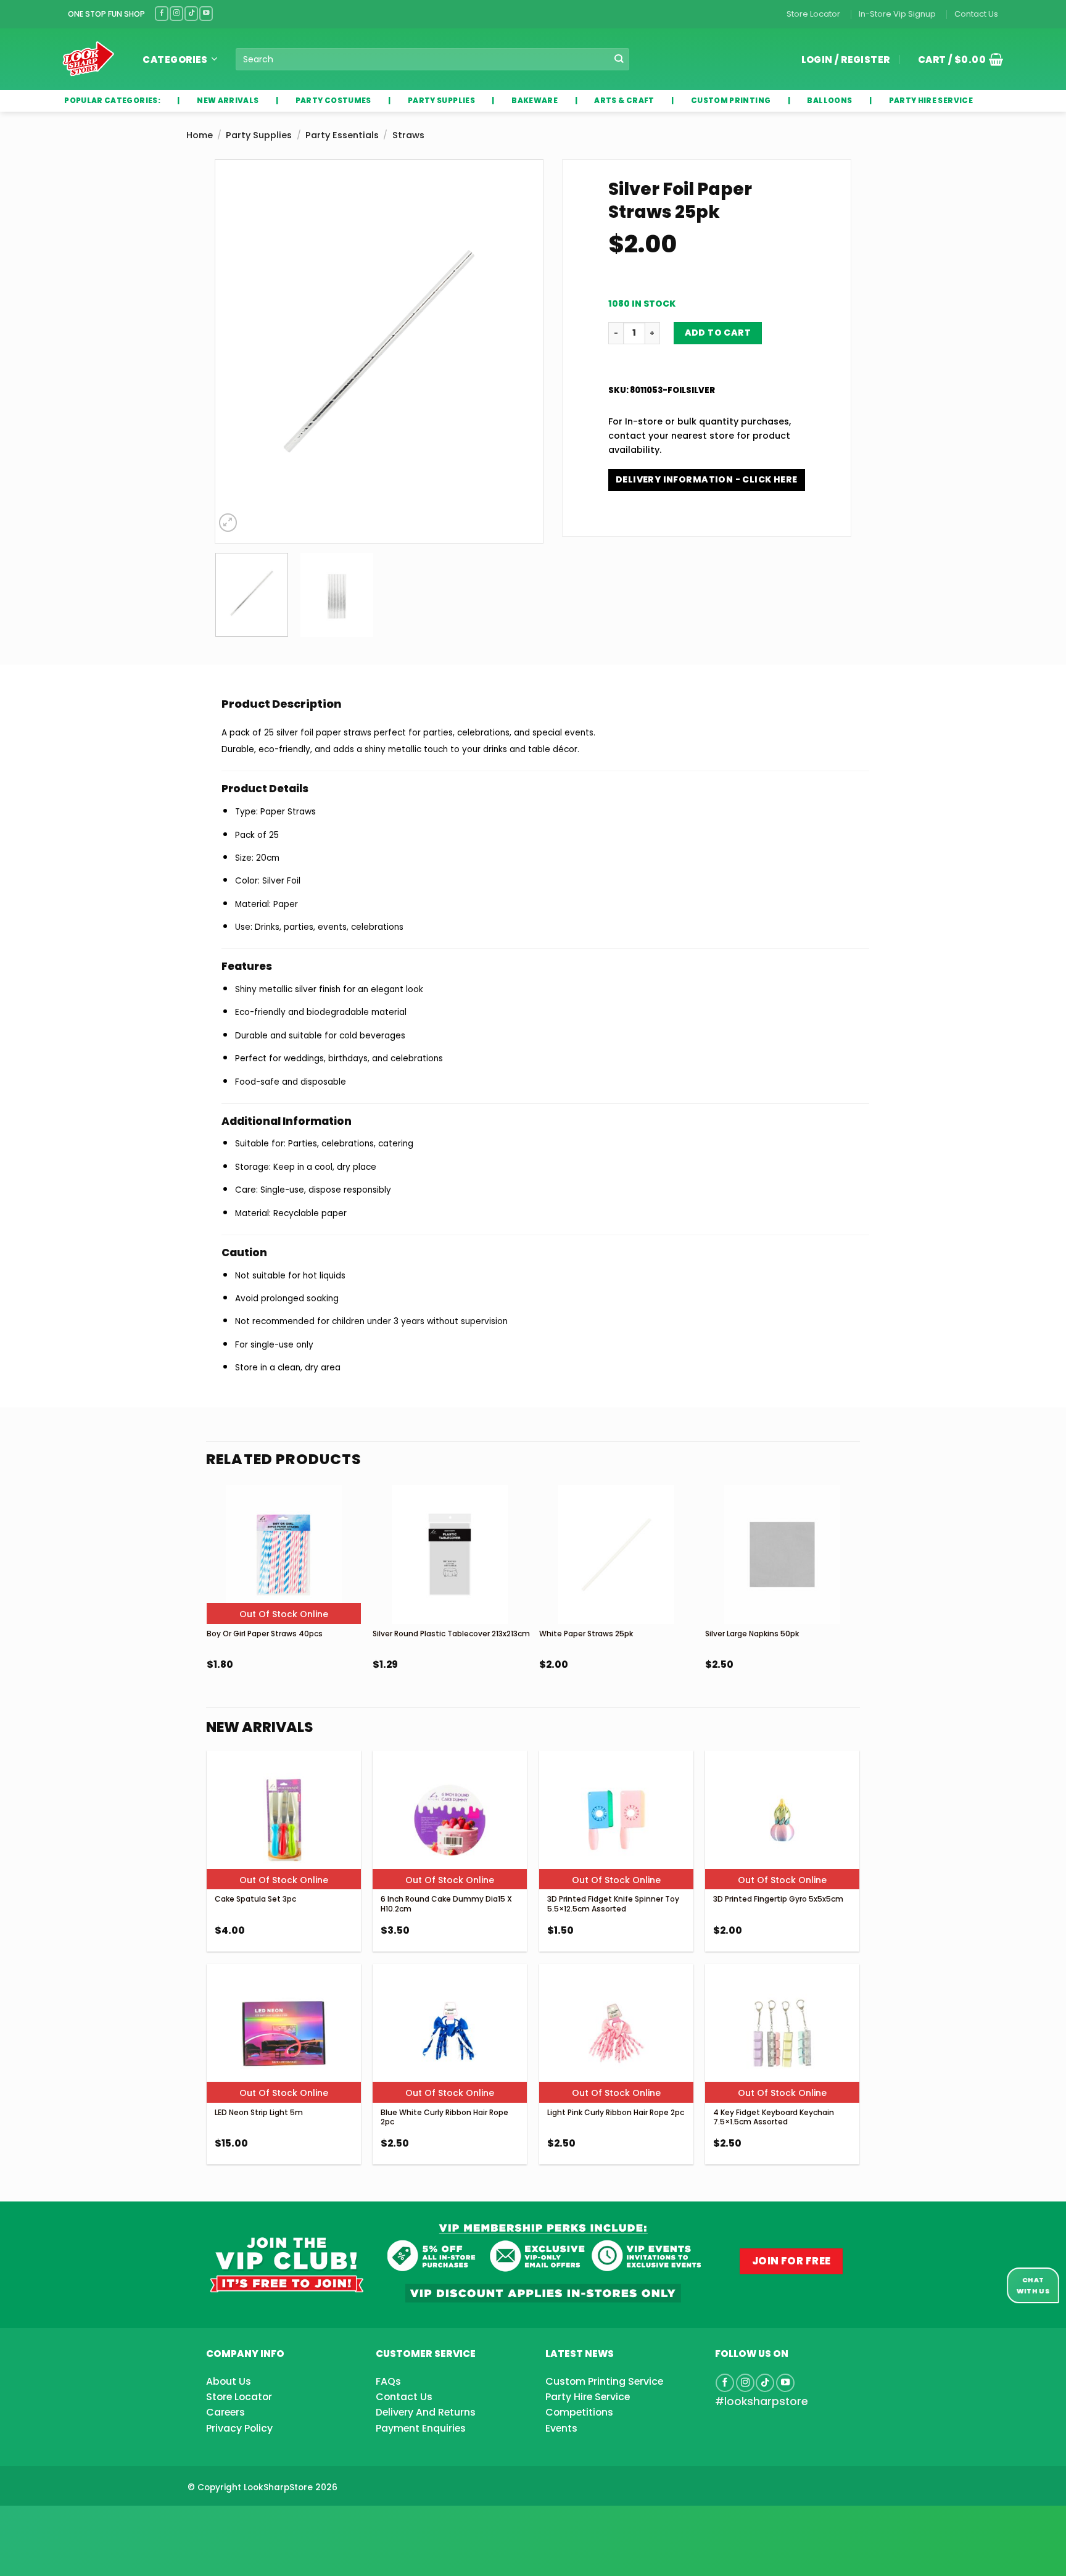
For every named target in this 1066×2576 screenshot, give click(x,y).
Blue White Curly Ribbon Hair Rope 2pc (444, 2117)
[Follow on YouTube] (206, 13)
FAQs (388, 2381)
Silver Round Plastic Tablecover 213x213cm (451, 1634)
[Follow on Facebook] (162, 13)
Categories (175, 60)
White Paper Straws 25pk (586, 1634)
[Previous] (237, 351)
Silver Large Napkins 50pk (752, 1634)
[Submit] (619, 60)
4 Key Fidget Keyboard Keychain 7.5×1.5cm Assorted (774, 2117)
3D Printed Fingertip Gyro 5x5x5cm (778, 1899)
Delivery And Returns (426, 2412)
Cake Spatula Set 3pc (255, 1899)
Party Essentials (342, 135)
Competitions (579, 2412)
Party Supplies (259, 135)
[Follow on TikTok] (191, 13)
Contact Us (976, 14)
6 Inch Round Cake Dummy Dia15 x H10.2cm (446, 1904)
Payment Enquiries (421, 2428)
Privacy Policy (239, 2428)
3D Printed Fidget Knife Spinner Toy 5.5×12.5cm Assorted (613, 1904)
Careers (225, 2412)
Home (200, 135)
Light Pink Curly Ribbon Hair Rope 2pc (616, 2112)
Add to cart (718, 333)
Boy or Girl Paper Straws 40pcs (265, 1634)
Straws (408, 135)
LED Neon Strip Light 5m (259, 2112)
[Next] (521, 351)
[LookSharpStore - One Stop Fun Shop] (89, 59)
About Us (229, 2381)
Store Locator (813, 14)
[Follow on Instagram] (176, 13)
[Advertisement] (99, 2521)
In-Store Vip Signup (897, 14)
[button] (956, 59)
